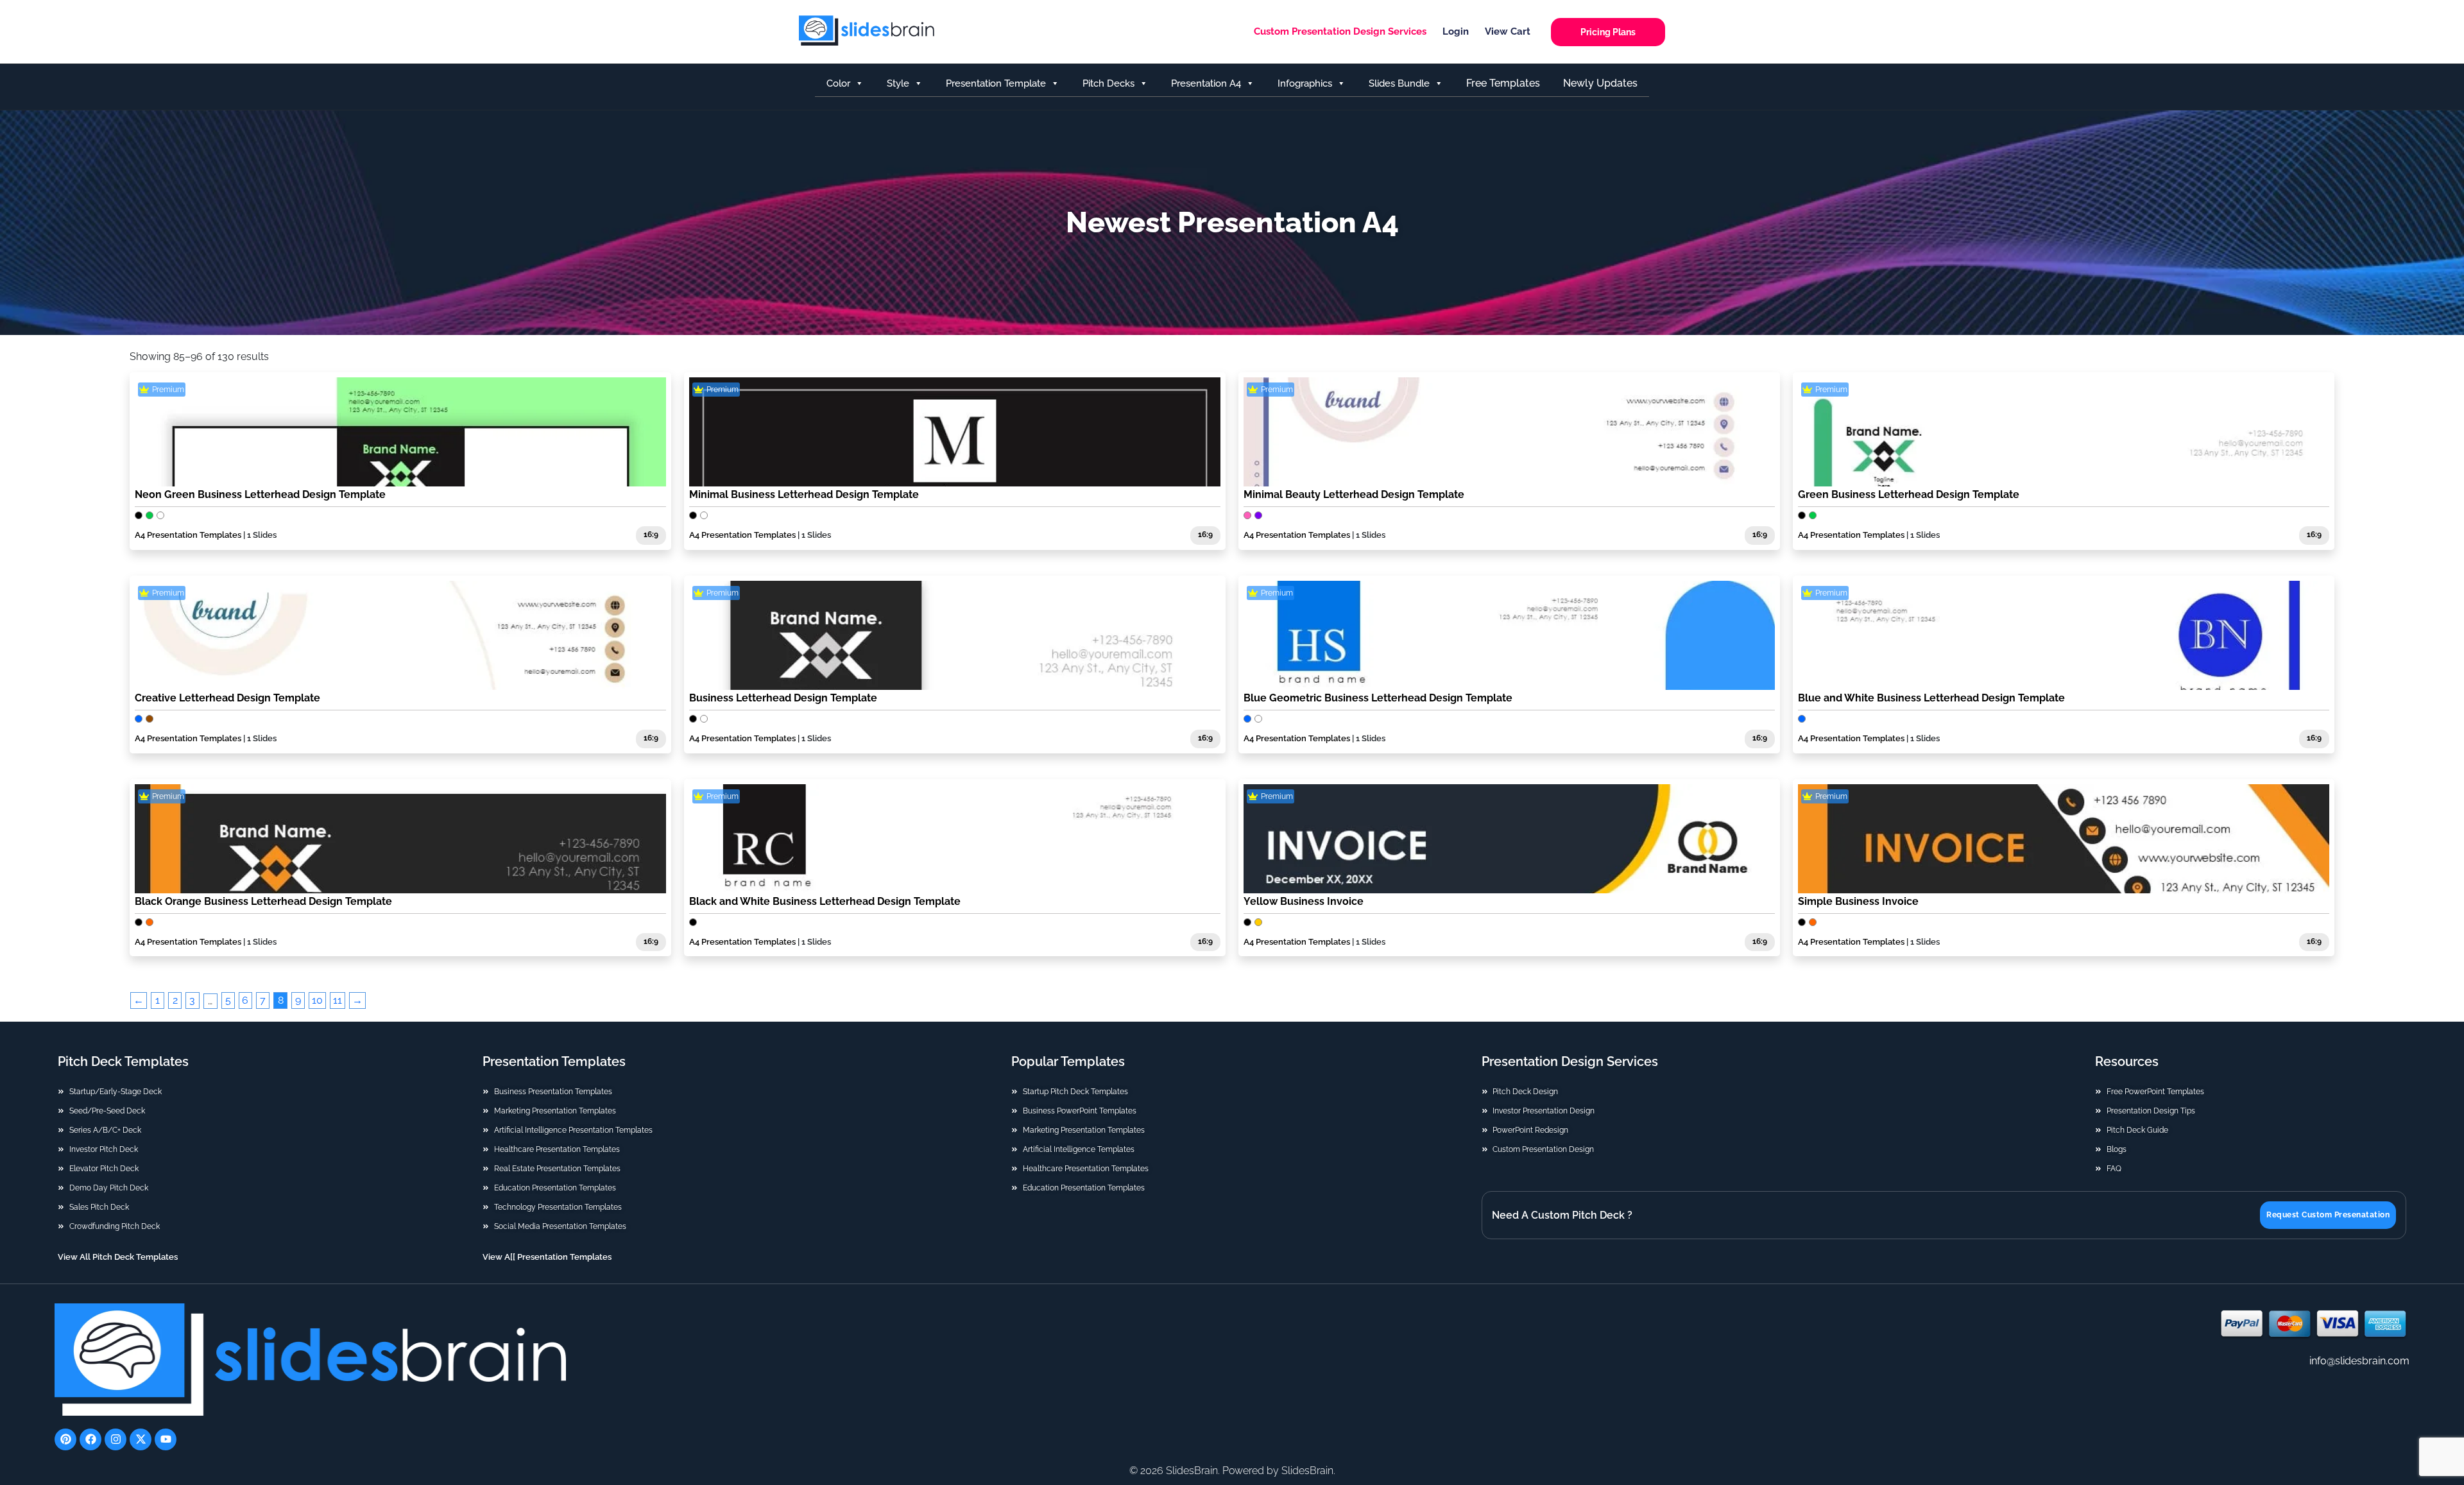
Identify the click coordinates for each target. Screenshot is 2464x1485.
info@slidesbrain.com (2359, 1361)
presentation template (996, 83)
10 (317, 1000)
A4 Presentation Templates (188, 535)
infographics (1305, 83)
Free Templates (1503, 83)
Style (898, 83)
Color (838, 83)
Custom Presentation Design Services (1340, 31)
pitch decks (1108, 83)
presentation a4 (1206, 83)
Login (1456, 31)
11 (338, 1000)
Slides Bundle (1399, 83)
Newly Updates (1600, 83)
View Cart (1508, 31)
